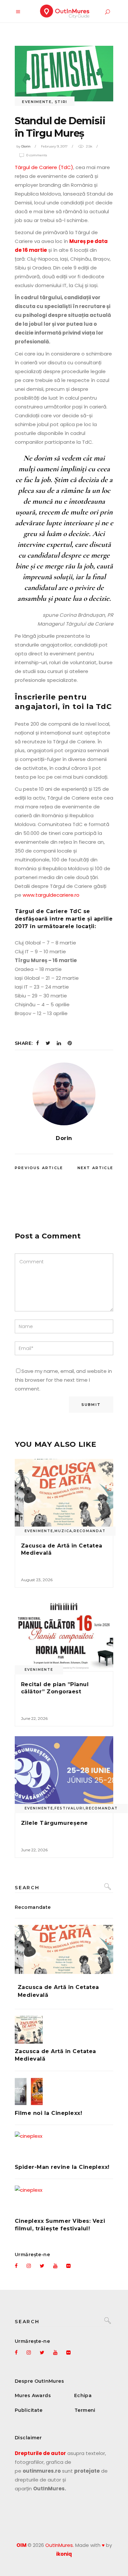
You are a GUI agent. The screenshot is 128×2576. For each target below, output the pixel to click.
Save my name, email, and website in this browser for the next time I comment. (63, 1380)
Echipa (83, 2395)
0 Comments (37, 155)
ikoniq (64, 2554)
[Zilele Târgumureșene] (64, 1773)
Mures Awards (33, 2395)
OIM (21, 2545)
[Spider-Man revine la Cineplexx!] (64, 2145)
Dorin (26, 146)
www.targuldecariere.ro (51, 895)
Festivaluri (69, 1808)
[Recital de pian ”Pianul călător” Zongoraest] (64, 1634)
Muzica (63, 1531)
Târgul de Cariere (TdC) (44, 167)
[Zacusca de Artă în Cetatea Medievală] (64, 1496)
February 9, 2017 (54, 146)
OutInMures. (60, 2545)
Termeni (85, 2410)
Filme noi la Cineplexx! (48, 2113)
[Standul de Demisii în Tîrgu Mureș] (64, 1094)
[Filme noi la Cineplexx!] (64, 2092)
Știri (61, 102)
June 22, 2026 (34, 1718)
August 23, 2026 (37, 1580)
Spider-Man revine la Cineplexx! (62, 2167)
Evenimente (37, 102)
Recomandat (90, 1531)
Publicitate (29, 2410)
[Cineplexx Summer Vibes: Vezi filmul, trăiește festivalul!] (64, 2199)
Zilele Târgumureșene (54, 1823)
